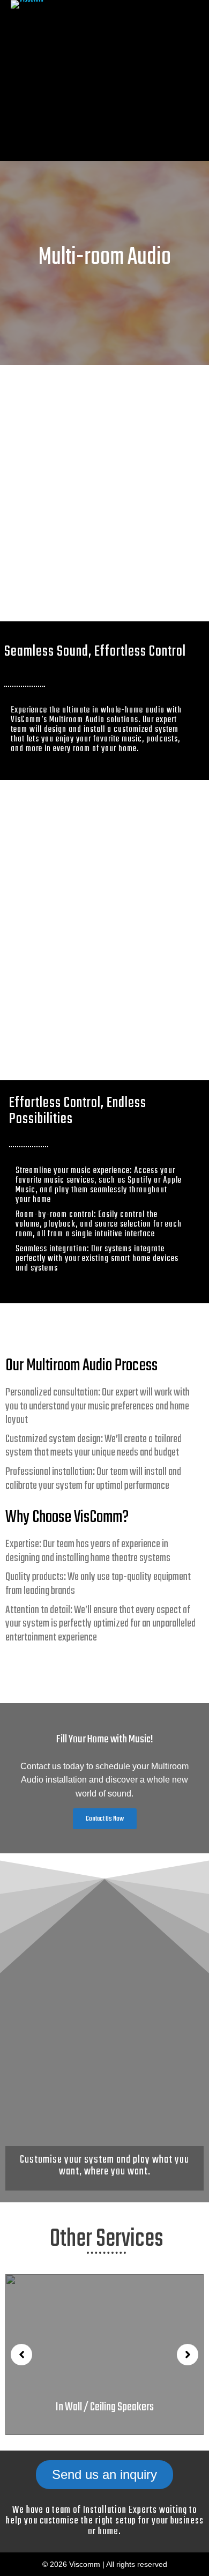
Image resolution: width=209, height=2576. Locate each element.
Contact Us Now (105, 1819)
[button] (21, 2355)
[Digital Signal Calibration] (104, 2355)
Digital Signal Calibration (105, 2407)
